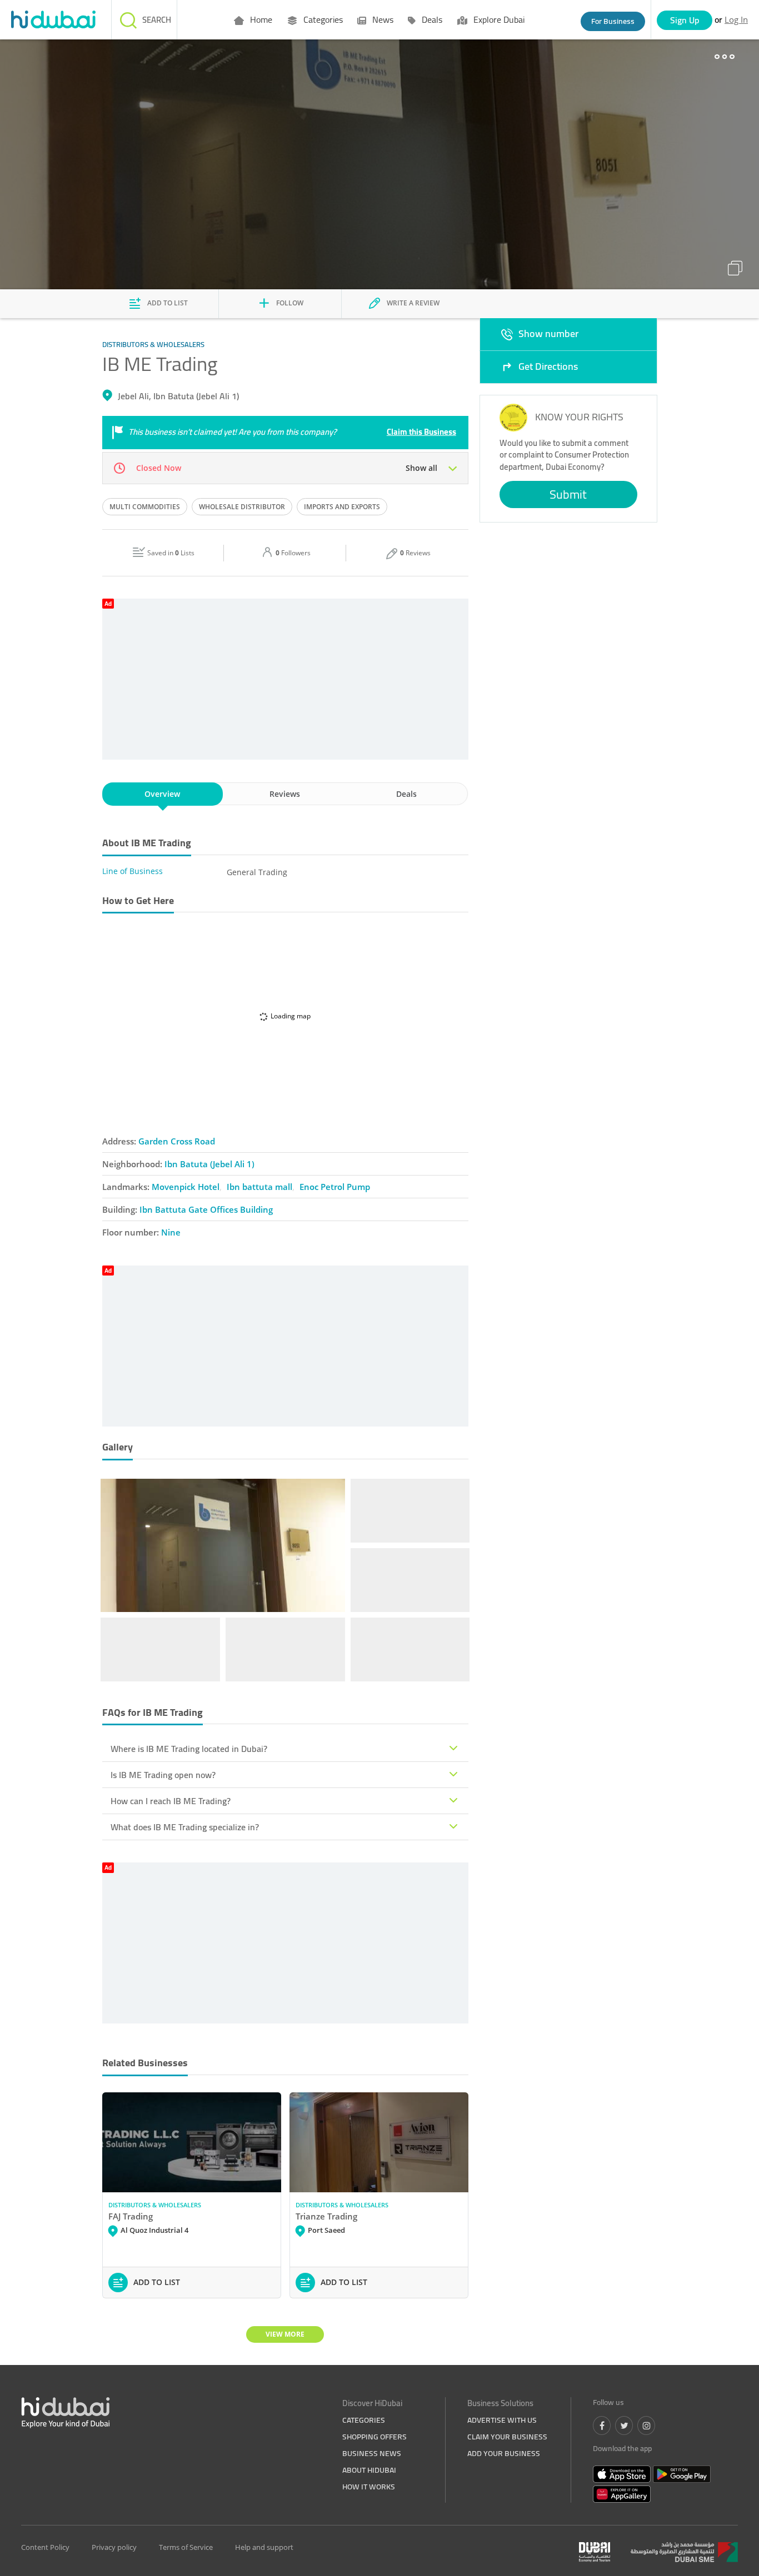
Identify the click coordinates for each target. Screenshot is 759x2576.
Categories (322, 19)
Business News (372, 2453)
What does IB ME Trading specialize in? (185, 1827)
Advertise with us (502, 2420)
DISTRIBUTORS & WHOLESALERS (155, 2205)
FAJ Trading (131, 2216)
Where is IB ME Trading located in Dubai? (189, 1749)
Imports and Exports (342, 507)
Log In (736, 19)
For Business (613, 21)
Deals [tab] (406, 794)
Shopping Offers (374, 2437)
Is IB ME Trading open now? (163, 1775)
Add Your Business (504, 2453)
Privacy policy (114, 2547)
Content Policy (45, 2547)
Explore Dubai (498, 19)
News (382, 19)
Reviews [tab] (285, 794)
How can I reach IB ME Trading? (171, 1801)
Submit (568, 494)
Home (260, 19)
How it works (369, 2487)
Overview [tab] (162, 794)
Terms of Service (186, 2547)
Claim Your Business (507, 2437)
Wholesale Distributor (242, 507)
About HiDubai (369, 2470)
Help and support (264, 2547)
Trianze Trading (326, 2216)
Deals (431, 19)
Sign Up (685, 20)
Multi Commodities (145, 507)
